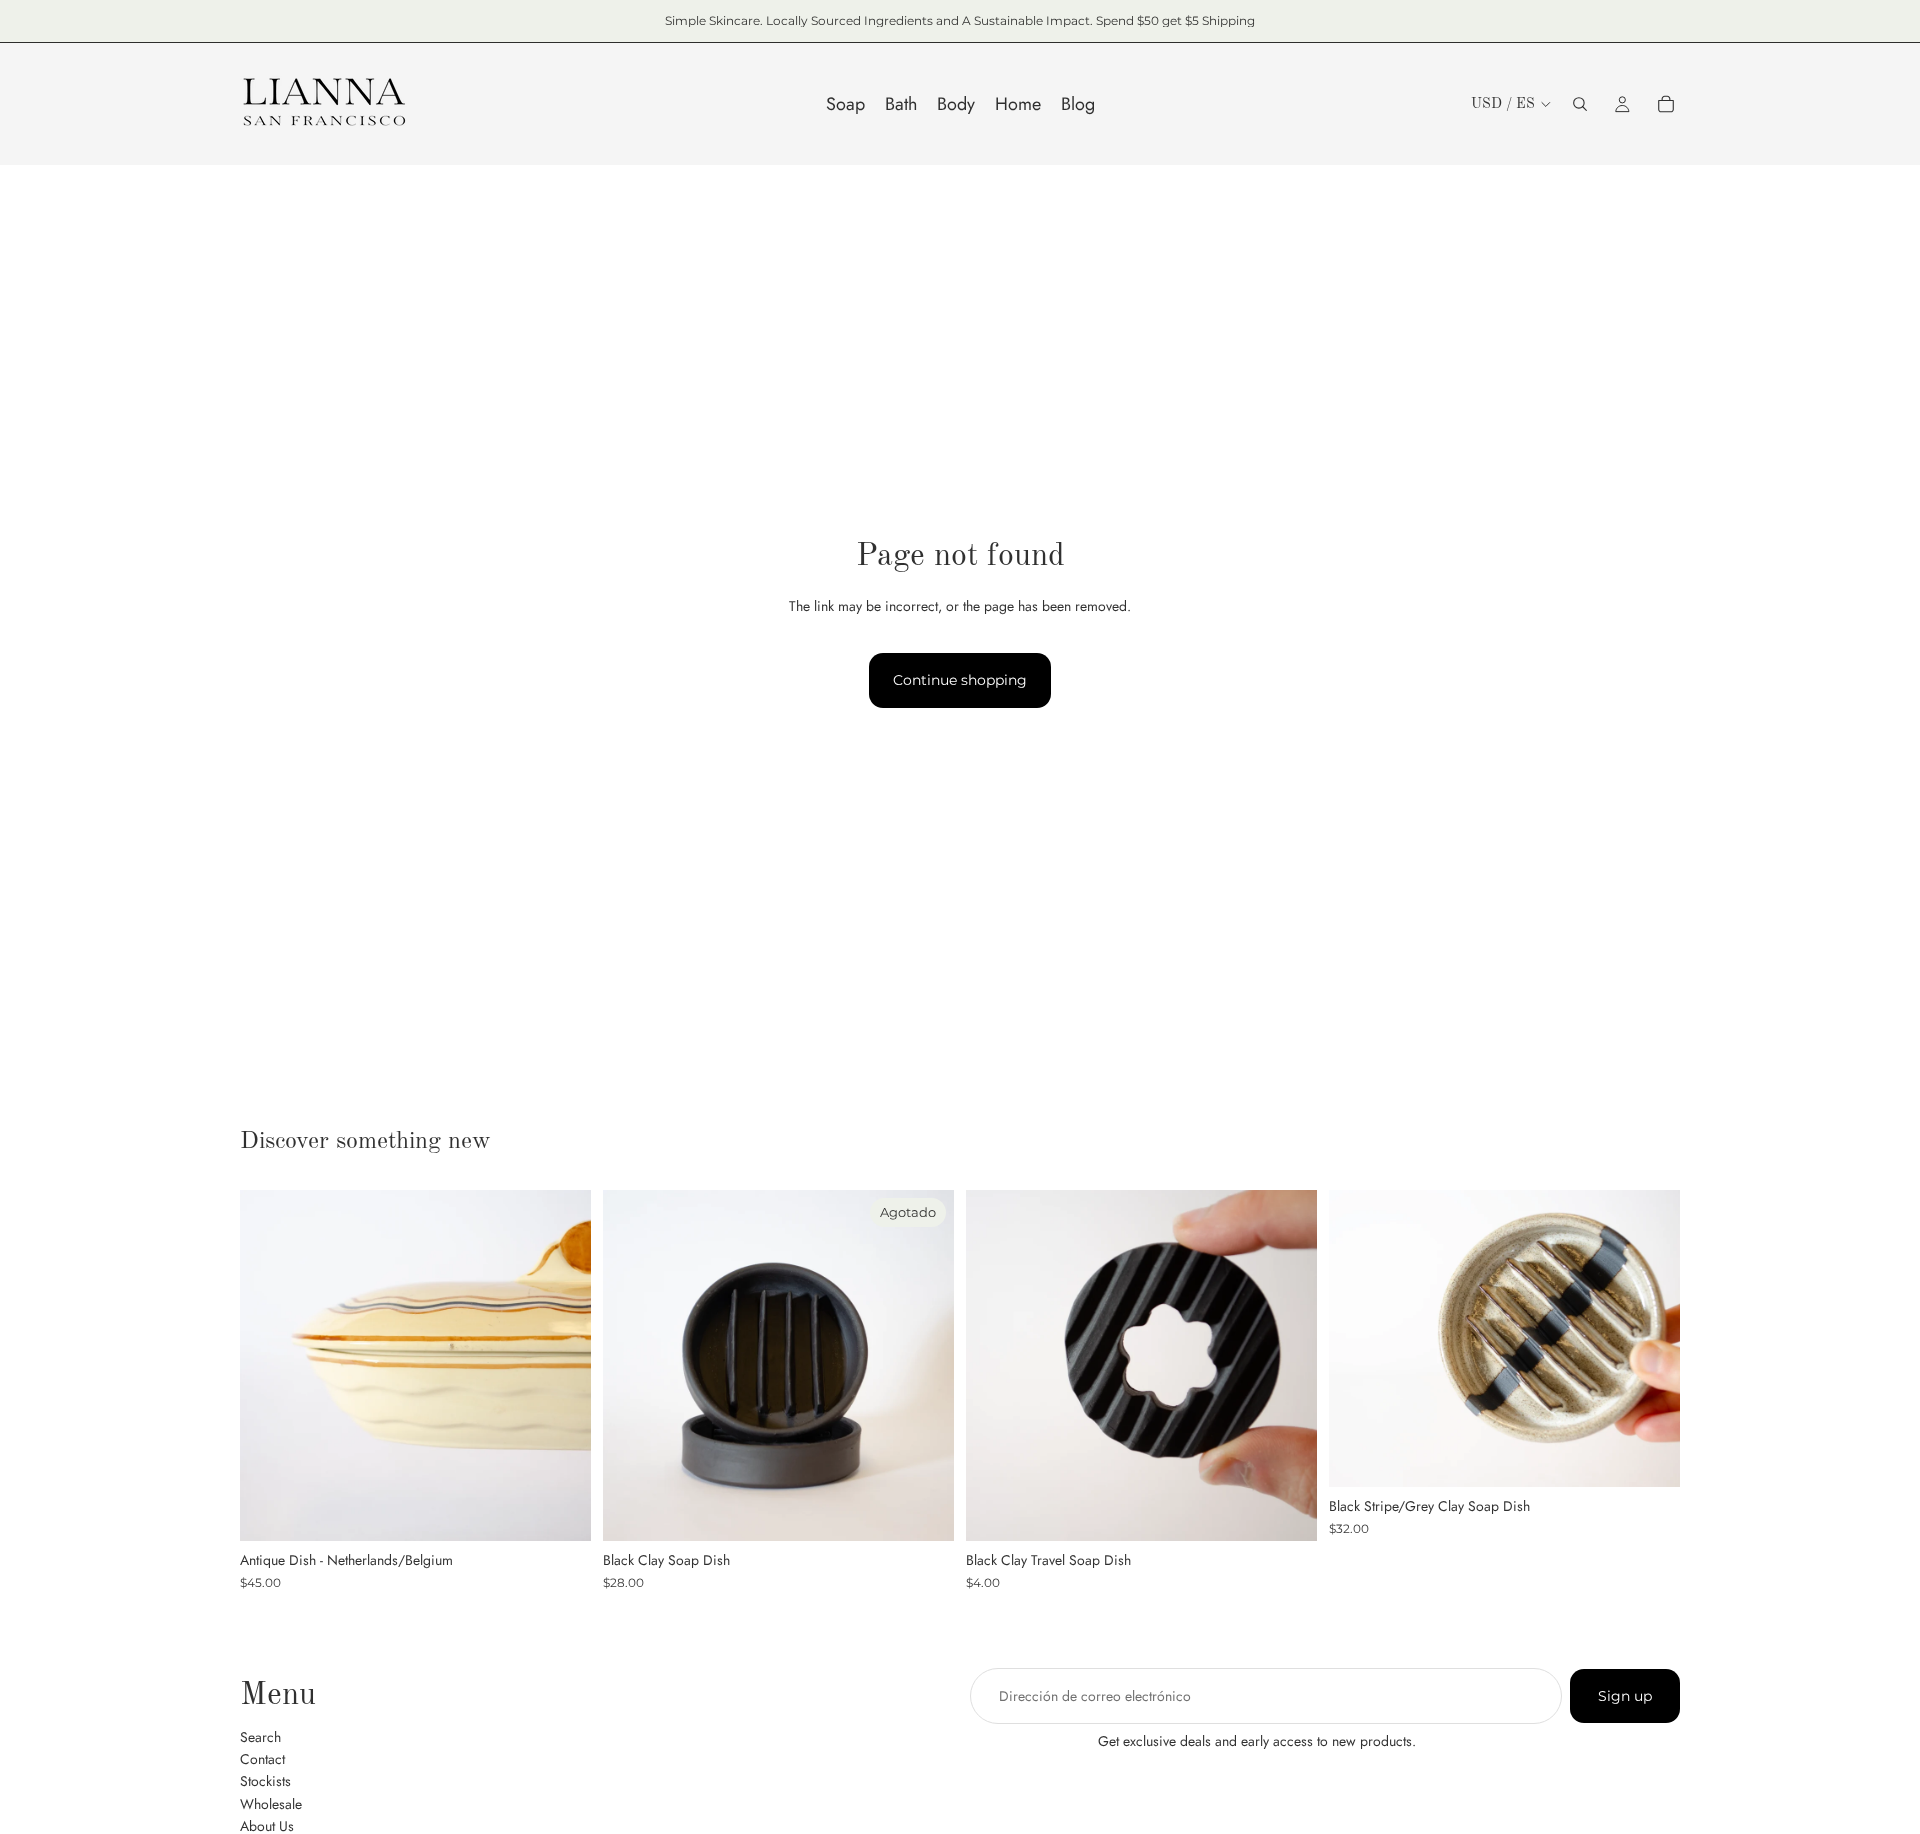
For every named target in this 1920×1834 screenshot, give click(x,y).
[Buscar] (1580, 104)
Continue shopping (960, 680)
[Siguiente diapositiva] (561, 1366)
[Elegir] (1286, 1511)
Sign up (1625, 1696)
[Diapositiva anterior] (270, 1366)
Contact (262, 1759)
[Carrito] (1666, 104)
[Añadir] (560, 1511)
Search (260, 1737)
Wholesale (271, 1804)
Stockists (265, 1782)
